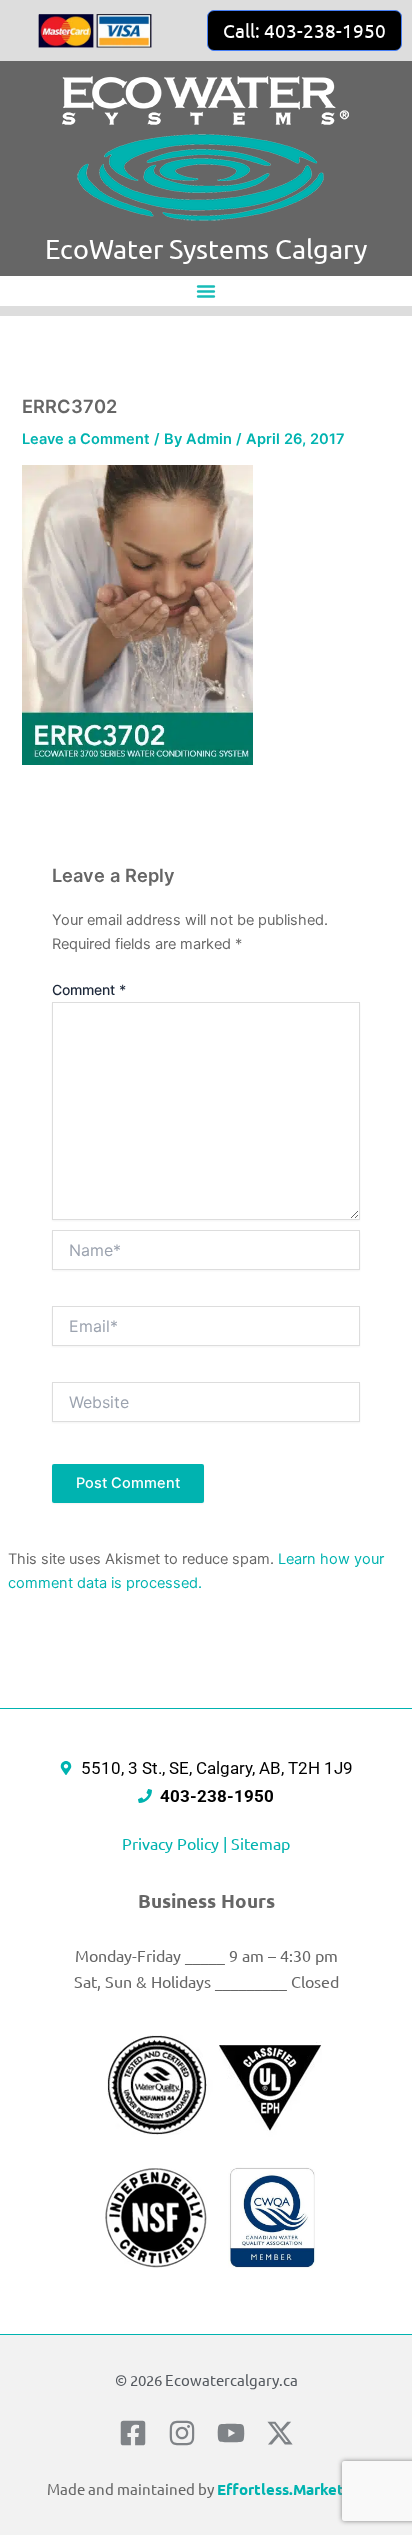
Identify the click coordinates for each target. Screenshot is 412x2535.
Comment (89, 989)
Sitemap (260, 1843)
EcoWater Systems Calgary (206, 248)
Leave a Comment (86, 439)
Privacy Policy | (176, 1843)
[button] (206, 291)
